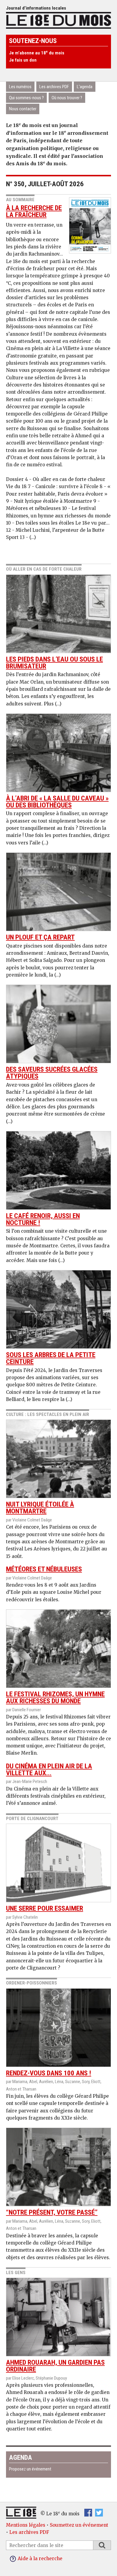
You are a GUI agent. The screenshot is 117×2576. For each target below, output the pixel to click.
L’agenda (85, 87)
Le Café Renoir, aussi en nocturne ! (43, 1219)
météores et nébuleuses (44, 1569)
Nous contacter (23, 109)
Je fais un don (23, 60)
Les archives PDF (54, 87)
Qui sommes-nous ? (26, 98)
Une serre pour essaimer (45, 1908)
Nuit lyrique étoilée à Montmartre (40, 1508)
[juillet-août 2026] (90, 223)
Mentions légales (26, 2525)
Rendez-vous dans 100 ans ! (49, 2073)
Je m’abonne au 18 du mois (37, 53)
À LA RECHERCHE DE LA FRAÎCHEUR (34, 211)
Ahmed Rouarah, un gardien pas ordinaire (55, 2366)
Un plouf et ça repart (40, 937)
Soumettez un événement (79, 2525)
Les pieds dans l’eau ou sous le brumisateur (54, 663)
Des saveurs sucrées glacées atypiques (52, 1073)
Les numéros (20, 87)
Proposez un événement (30, 2469)
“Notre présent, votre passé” (52, 2212)
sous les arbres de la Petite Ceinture (51, 1358)
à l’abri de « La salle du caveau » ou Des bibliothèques (57, 802)
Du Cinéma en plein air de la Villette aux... (49, 1770)
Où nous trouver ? (67, 98)
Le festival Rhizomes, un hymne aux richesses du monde (55, 1698)
